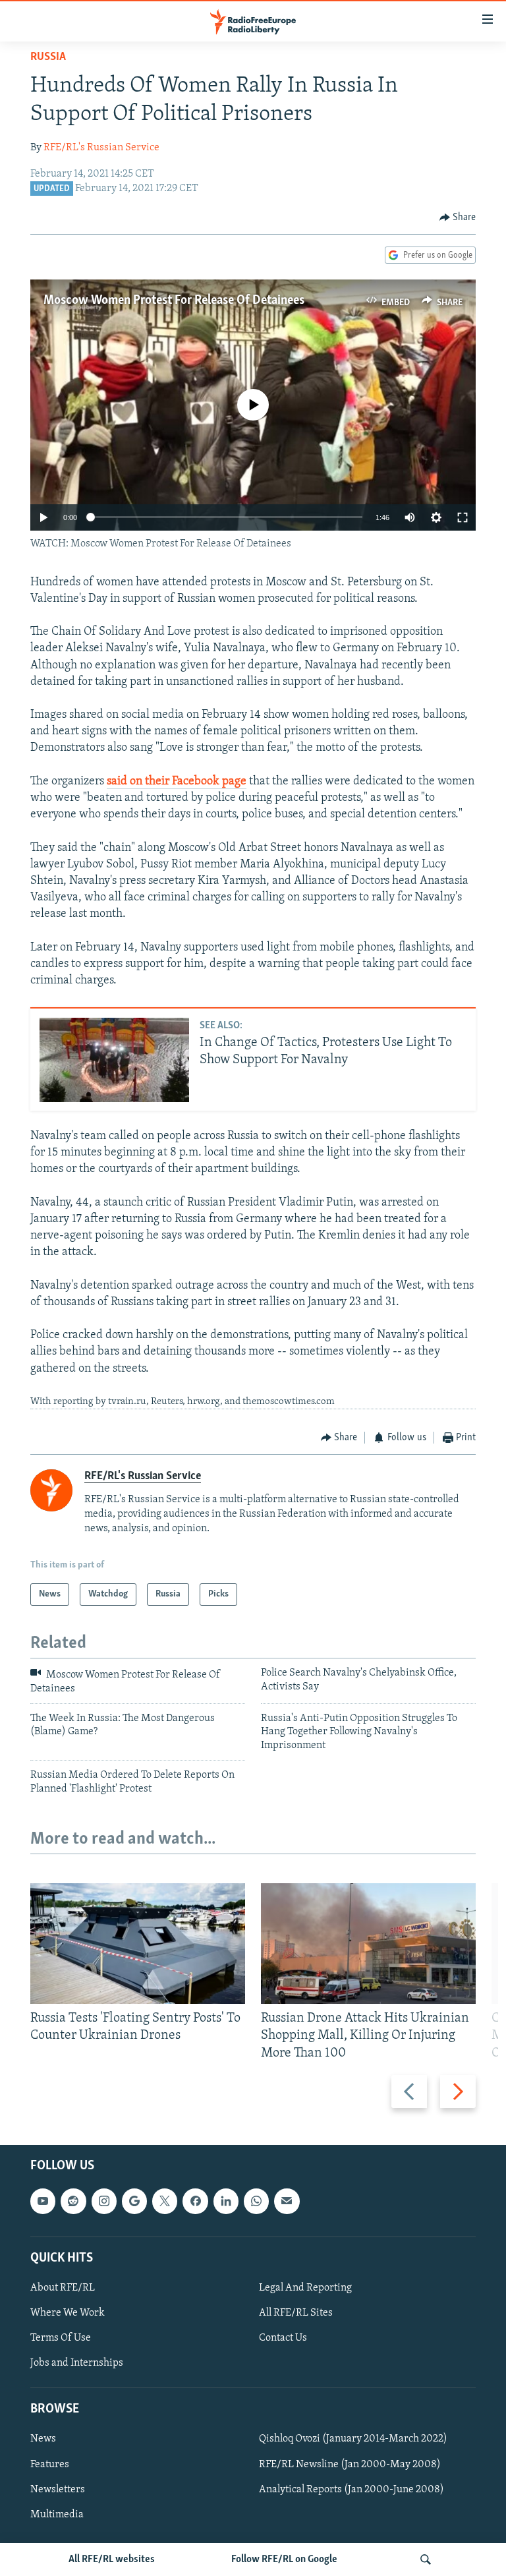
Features (50, 2464)
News (43, 2439)
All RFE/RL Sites (296, 2313)
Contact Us (283, 2338)
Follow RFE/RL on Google (284, 2560)
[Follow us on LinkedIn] (226, 2201)
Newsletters (58, 2489)
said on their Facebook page (177, 782)
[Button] (458, 218)
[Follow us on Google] (134, 2201)
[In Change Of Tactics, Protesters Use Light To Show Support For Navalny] (114, 1060)
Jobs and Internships (77, 2363)
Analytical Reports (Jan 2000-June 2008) (351, 2489)
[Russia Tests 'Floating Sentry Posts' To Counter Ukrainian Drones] (138, 1944)
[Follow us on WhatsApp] (256, 2201)
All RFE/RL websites (112, 2560)
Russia (48, 57)
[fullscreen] (463, 517)
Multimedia (57, 2514)
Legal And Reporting (305, 2288)
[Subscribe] (287, 2201)
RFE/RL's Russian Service (101, 148)
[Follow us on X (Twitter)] (165, 2201)
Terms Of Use (61, 2338)
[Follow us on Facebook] (195, 2201)
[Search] (426, 2560)
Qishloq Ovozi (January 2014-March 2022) (353, 2439)
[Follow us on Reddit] (73, 2201)
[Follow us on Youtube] (43, 2201)
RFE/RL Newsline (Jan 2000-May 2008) (350, 2464)
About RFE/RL (63, 2288)
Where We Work (68, 2313)
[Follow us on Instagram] (104, 2201)
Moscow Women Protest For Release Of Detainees (174, 301)
